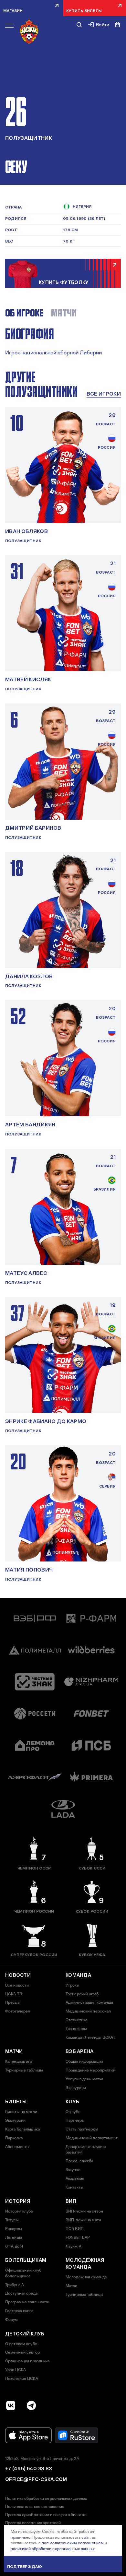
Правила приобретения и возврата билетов (46, 2515)
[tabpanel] (63, 342)
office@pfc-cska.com (36, 2479)
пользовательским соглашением (73, 2543)
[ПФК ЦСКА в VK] (11, 2405)
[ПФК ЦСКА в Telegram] (31, 2405)
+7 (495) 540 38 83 (28, 2469)
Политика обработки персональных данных (46, 2499)
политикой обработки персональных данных (53, 2549)
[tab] (24, 313)
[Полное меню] (9, 26)
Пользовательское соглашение (35, 2507)
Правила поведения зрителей (33, 2523)
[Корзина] (118, 25)
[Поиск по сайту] (79, 25)
